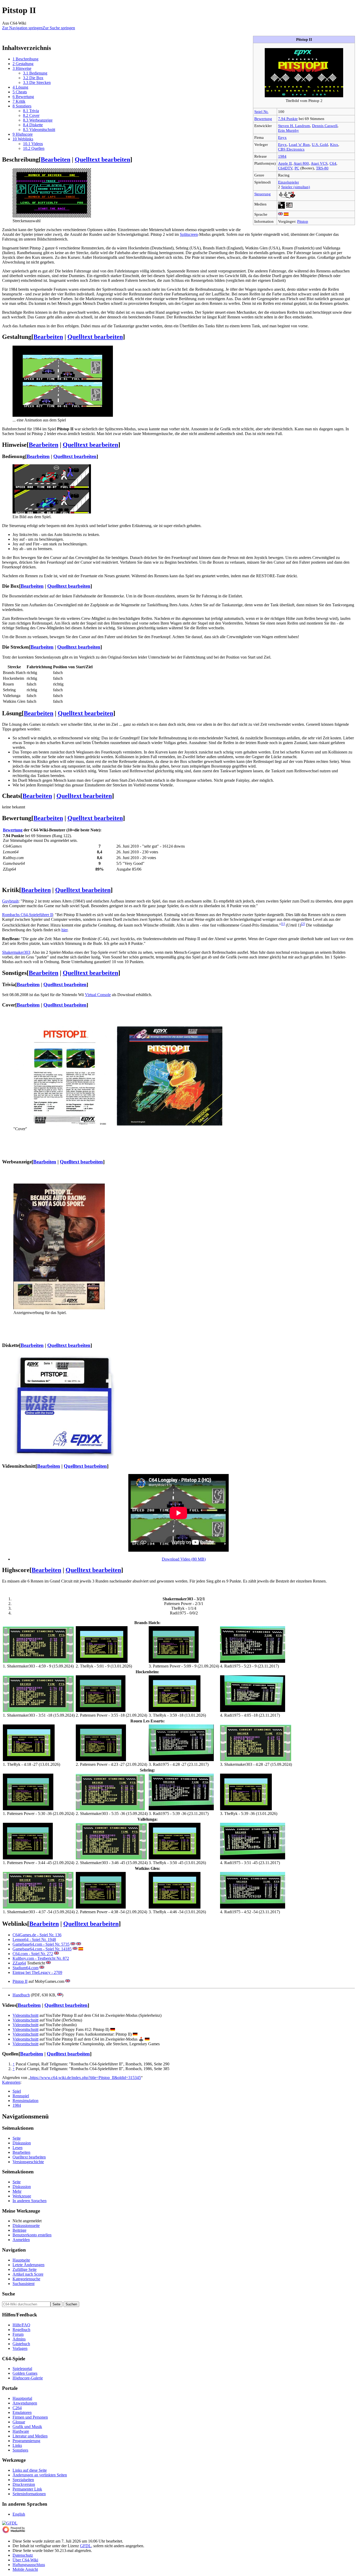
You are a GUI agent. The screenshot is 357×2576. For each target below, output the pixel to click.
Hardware (21, 2431)
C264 (17, 2408)
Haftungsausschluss (29, 2565)
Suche (8, 2294)
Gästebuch (21, 2344)
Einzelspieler (289, 182)
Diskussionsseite (26, 2226)
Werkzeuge (22, 2196)
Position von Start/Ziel (73, 667)
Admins (19, 2339)
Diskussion (22, 2143)
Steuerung (263, 194)
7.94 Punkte (288, 119)
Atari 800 (301, 163)
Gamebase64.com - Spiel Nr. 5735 (41, 1944)
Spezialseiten (23, 2480)
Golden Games (25, 2373)
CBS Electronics (291, 149)
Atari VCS (319, 163)
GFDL (86, 2546)
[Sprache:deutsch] (113, 2029)
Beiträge (19, 2230)
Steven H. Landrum (294, 126)
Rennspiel (21, 2096)
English (19, 2514)
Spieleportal (22, 2369)
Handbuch (21, 1995)
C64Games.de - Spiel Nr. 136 (37, 1935)
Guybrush (10, 901)
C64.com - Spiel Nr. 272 (33, 1954)
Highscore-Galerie (28, 2378)
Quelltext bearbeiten (102, 159)
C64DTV (285, 168)
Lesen (18, 2148)
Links (17, 2445)
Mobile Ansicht (25, 2569)
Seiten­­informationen (29, 2494)
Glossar (19, 2422)
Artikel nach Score (28, 2274)
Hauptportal (22, 2398)
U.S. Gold (320, 144)
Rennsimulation (25, 2101)
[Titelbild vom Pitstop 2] (304, 96)
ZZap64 (19, 1963)
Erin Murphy (289, 130)
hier (64, 930)
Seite (17, 2138)
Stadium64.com (25, 1968)
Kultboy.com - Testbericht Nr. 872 (41, 1958)
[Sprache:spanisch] (286, 214)
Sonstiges (20, 2450)
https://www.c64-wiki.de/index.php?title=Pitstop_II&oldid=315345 (85, 2078)
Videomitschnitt (25, 2015)
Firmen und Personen (30, 2417)
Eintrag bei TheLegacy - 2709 (37, 1972)
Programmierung (26, 2441)
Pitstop (303, 221)
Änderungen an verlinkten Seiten (40, 2475)
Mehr (17, 2191)
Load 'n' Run (299, 144)
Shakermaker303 (16, 952)
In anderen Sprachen (30, 2201)
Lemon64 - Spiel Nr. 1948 (34, 1940)
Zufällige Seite (25, 2269)
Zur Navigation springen (22, 28)
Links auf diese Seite (30, 2470)
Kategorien (11, 2082)
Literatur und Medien (30, 2436)
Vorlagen (20, 2348)
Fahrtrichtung (39, 667)
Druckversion (24, 2484)
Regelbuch (21, 2330)
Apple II (285, 163)
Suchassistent (24, 2284)
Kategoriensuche (26, 2279)
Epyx (282, 137)
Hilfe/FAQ (21, 2325)
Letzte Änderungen (28, 2265)
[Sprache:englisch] (280, 214)
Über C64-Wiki (25, 2560)
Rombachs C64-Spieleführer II (27, 915)
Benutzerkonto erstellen (32, 2235)
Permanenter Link (27, 2489)
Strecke (14, 667)
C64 (333, 163)
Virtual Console (98, 995)
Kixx (334, 144)
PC (297, 168)
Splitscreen (189, 234)
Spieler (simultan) (296, 187)
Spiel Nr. (261, 112)
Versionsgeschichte (28, 2162)
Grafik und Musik (27, 2427)
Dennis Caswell (325, 126)
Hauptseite (21, 2260)
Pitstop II (20, 1981)
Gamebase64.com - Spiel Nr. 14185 (42, 1949)
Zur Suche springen (59, 28)
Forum (18, 2334)
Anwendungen (25, 2403)
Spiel (17, 2091)
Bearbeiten (56, 159)
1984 (282, 156)
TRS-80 (322, 168)
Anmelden (21, 2240)
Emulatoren (22, 2412)
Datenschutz (23, 2555)
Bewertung (263, 119)
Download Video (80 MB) (184, 1559)
